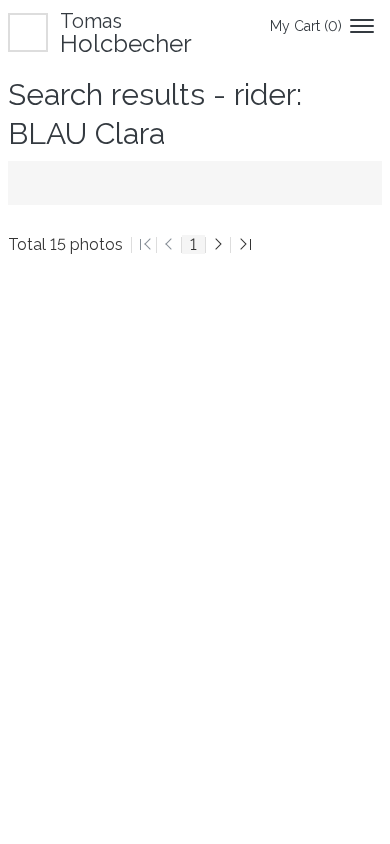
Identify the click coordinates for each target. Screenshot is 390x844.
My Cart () (306, 26)
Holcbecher (126, 32)
